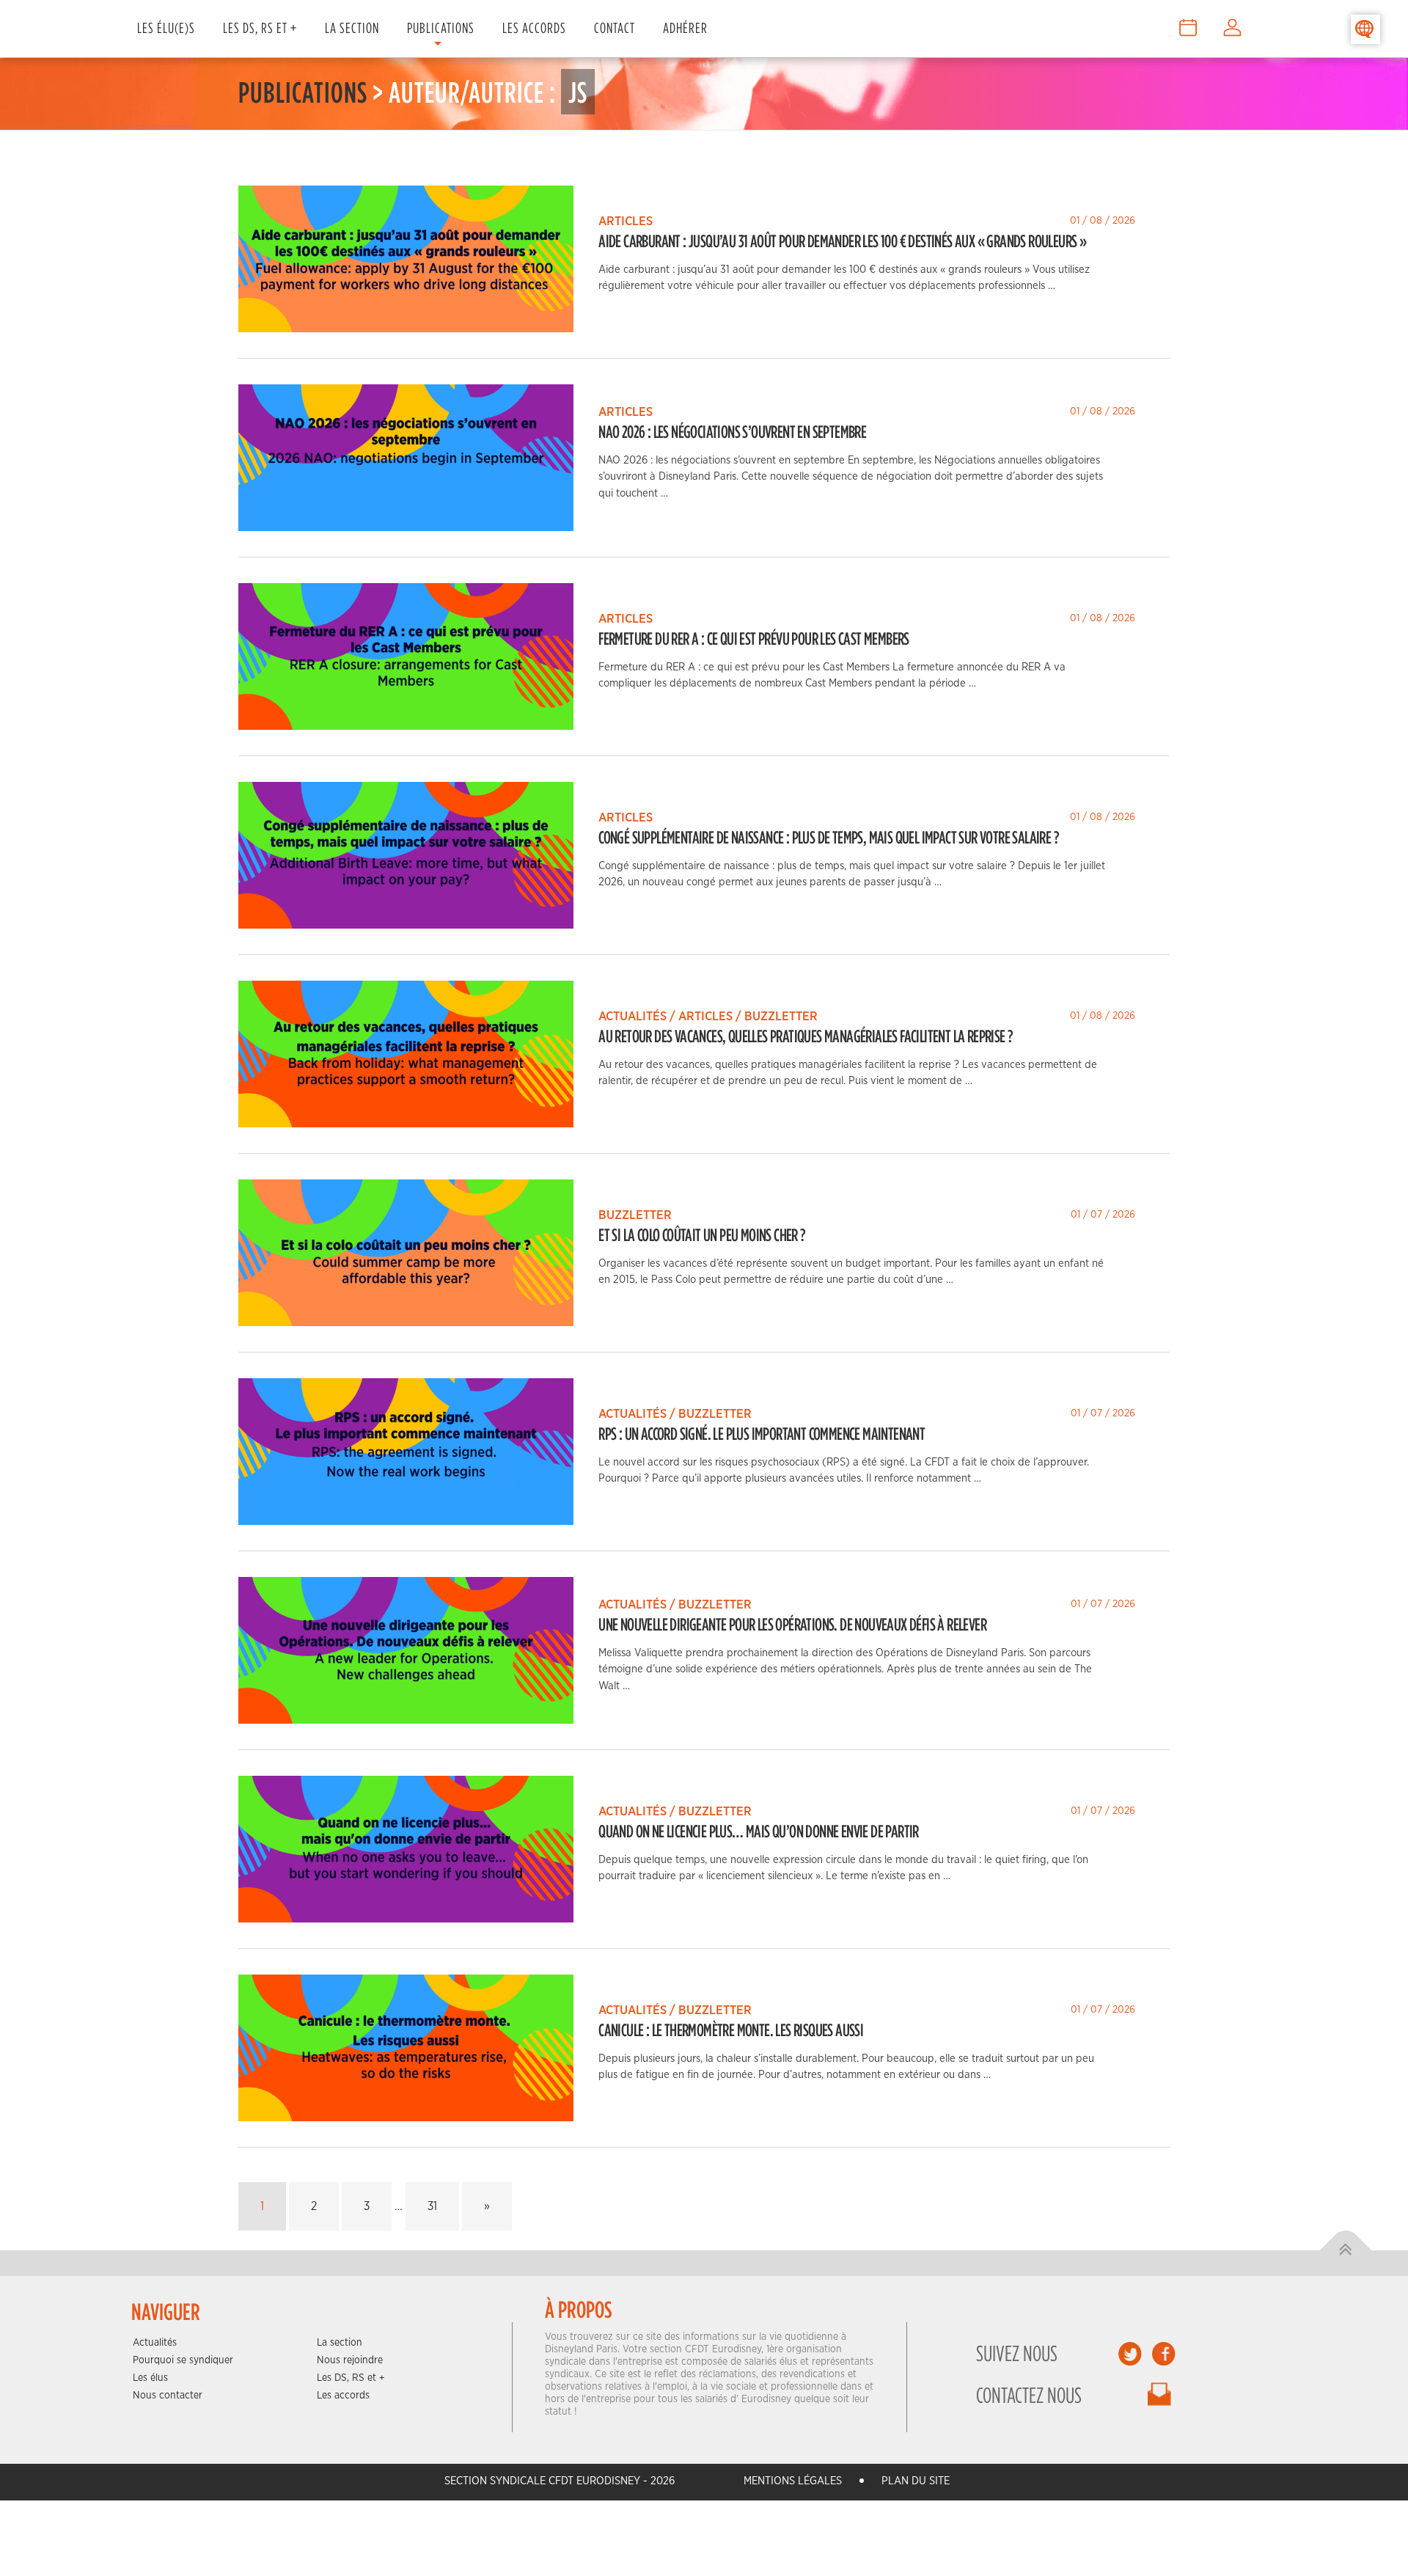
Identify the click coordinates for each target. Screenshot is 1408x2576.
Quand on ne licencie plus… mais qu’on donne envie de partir (759, 1831)
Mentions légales (793, 2481)
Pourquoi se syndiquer (183, 2360)
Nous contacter (168, 2396)
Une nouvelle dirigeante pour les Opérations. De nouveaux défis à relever (792, 1624)
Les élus (150, 2378)
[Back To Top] (1346, 2251)
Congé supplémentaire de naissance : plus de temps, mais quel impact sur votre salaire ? (829, 837)
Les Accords (534, 28)
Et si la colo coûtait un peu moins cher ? (702, 1234)
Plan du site (916, 2481)
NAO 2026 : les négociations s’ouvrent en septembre (732, 431)
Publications (441, 28)
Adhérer (685, 28)
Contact (615, 28)
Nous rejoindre (350, 2360)
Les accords (343, 2396)
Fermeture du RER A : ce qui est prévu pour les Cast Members (754, 638)
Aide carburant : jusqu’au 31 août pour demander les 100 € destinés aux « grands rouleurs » (842, 241)
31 (432, 2206)
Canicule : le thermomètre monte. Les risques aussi (731, 2030)
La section (340, 2343)
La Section (352, 28)
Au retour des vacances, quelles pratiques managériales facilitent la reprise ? (806, 1036)
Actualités (155, 2343)
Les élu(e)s (166, 28)
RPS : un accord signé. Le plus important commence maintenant (762, 1433)
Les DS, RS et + (260, 28)
